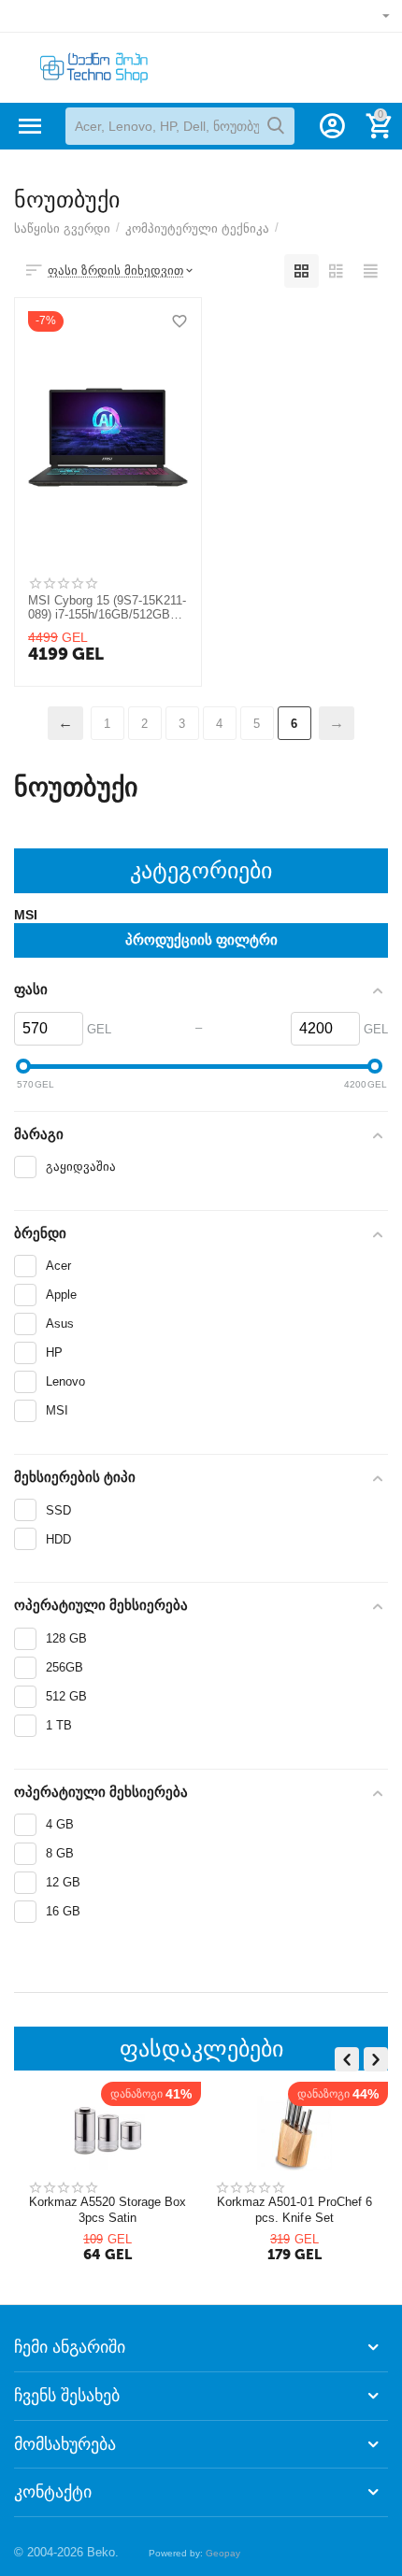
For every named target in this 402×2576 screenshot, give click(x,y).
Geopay (223, 2553)
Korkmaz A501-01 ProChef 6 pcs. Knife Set (295, 2210)
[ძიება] (276, 126)
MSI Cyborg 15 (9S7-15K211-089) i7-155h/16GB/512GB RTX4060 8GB (107, 608)
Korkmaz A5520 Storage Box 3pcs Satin (108, 2210)
